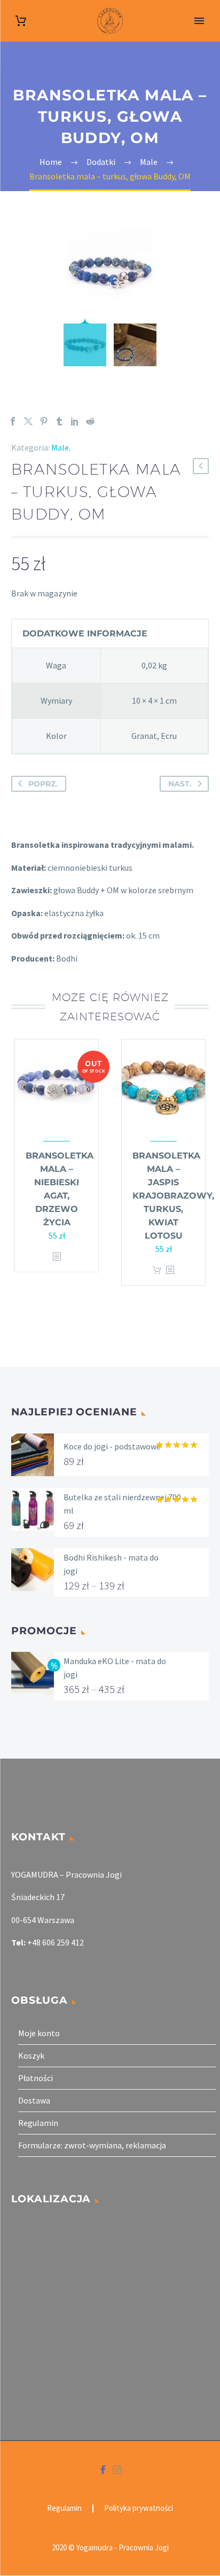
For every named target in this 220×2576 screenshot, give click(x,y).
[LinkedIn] (75, 421)
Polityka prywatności (139, 2508)
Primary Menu (199, 21)
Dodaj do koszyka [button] (157, 1270)
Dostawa (34, 2100)
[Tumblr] (59, 421)
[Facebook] (13, 421)
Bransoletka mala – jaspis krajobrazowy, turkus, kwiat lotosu (173, 1196)
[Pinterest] (44, 421)
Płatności (36, 2078)
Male (60, 447)
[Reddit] (90, 421)
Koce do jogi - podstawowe (112, 1446)
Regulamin (38, 2123)
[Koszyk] (21, 21)
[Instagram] (117, 2470)
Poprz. (43, 784)
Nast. (180, 784)
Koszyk (31, 2055)
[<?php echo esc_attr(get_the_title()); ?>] (57, 1257)
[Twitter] (28, 421)
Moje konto (39, 2033)
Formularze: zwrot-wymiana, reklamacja (92, 2145)
